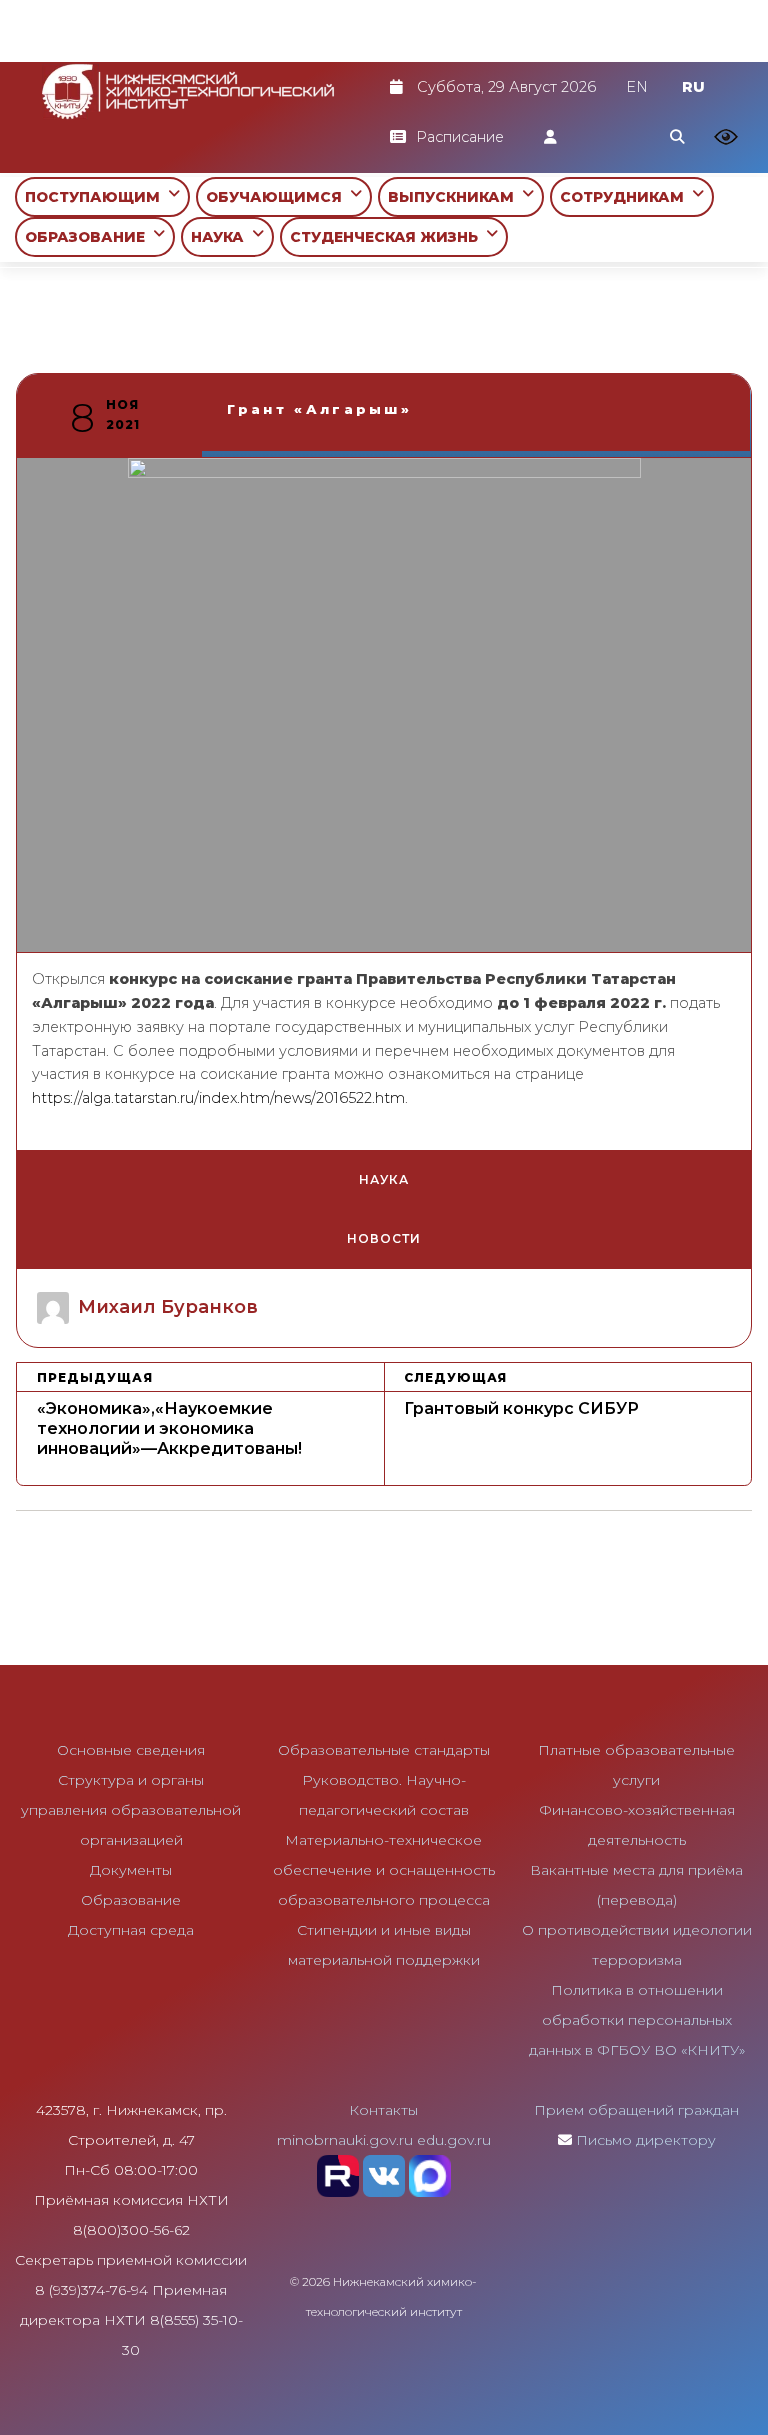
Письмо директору (646, 2140)
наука (384, 1179)
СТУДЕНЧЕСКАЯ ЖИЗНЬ (388, 237)
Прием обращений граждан (636, 2110)
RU (693, 87)
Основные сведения (131, 1750)
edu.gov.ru (454, 2140)
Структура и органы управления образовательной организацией (131, 1810)
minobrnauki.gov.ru (345, 2140)
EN (637, 87)
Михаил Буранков (168, 1307)
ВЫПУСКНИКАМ (455, 197)
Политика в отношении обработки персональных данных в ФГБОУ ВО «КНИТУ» (637, 2020)
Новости (383, 1238)
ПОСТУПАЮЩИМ (96, 197)
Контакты (383, 2110)
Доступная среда (131, 1930)
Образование (131, 1900)
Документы (131, 1870)
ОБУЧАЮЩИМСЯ (278, 197)
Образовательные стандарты (384, 1750)
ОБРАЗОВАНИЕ (89, 237)
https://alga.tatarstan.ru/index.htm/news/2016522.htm (218, 1098)
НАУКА (221, 237)
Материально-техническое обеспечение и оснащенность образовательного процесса (384, 1870)
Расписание (460, 137)
